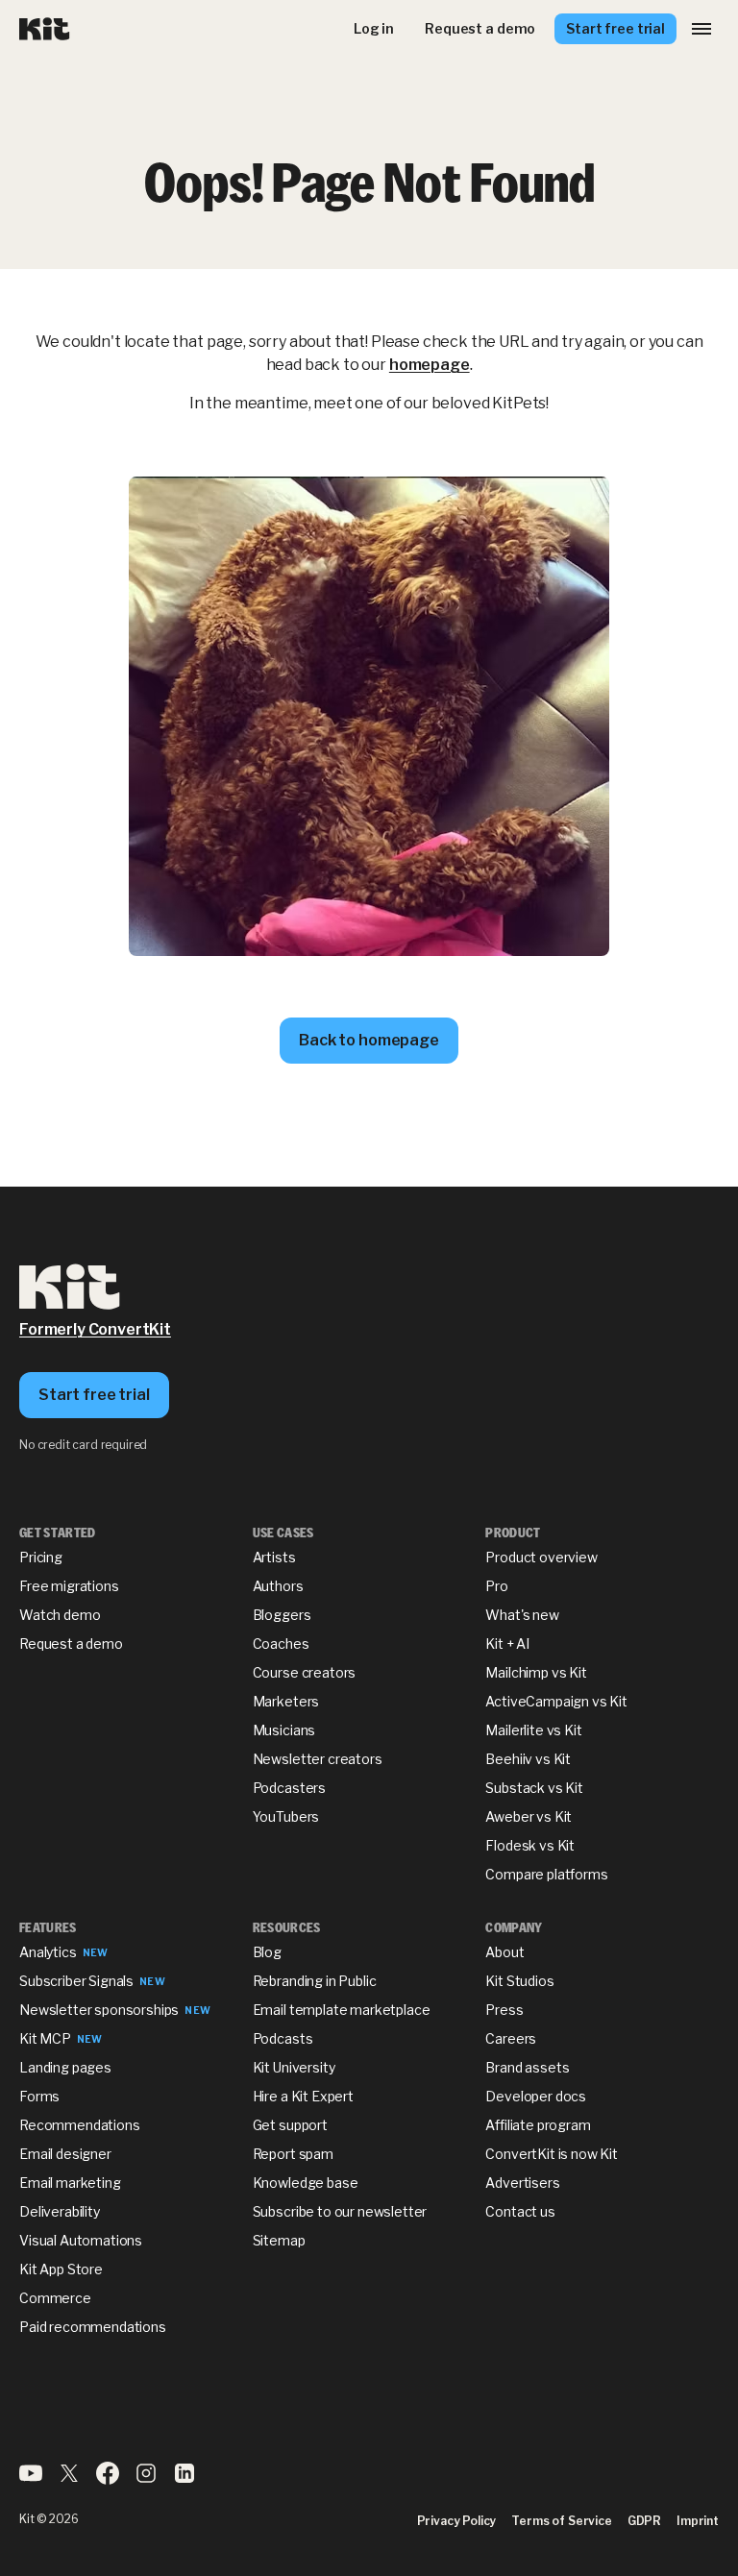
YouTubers (286, 1816)
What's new (522, 1615)
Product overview (541, 1557)
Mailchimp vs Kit (536, 1672)
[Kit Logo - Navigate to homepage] (45, 29)
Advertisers (522, 2183)
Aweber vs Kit (529, 1816)
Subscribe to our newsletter (340, 2211)
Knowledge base (306, 2183)
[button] (701, 29)
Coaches (281, 1644)
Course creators (305, 1672)
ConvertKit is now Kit (552, 2154)
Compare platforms (546, 1874)
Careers (511, 2038)
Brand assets (527, 2067)
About (504, 1952)
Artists (274, 1557)
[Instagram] (146, 2479)
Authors (278, 1586)
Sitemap (279, 2240)
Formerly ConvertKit (95, 1329)
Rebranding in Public (315, 1981)
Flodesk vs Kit (530, 1845)
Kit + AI (507, 1644)
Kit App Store (61, 2269)
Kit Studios (519, 1981)
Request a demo (71, 1644)
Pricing (41, 1557)
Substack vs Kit (534, 1788)
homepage (430, 365)
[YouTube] (31, 2479)
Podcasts (283, 2038)
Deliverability (60, 2211)
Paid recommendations (93, 2327)
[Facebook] (108, 2479)
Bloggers (282, 1615)
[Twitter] (69, 2479)
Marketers (286, 1701)
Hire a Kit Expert (303, 2096)
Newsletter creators (318, 1759)
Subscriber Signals (76, 1981)
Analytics (48, 1952)
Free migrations (69, 1586)
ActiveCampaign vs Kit (556, 1701)
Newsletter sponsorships (99, 2010)
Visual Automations (81, 2240)
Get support (290, 2125)
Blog (267, 1952)
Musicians (284, 1730)
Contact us (520, 2211)
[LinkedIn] (184, 2479)
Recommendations (80, 2125)
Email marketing (70, 2183)
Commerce (55, 2298)
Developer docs (536, 2096)
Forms (39, 2096)
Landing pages (65, 2067)
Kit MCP (45, 2038)
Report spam (293, 2154)
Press (504, 2010)
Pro (497, 1586)
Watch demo (60, 1615)
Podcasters (289, 1788)
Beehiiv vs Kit (528, 1759)
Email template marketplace (342, 2010)
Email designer (65, 2154)
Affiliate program (538, 2125)
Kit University (294, 2067)
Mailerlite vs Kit (533, 1730)
